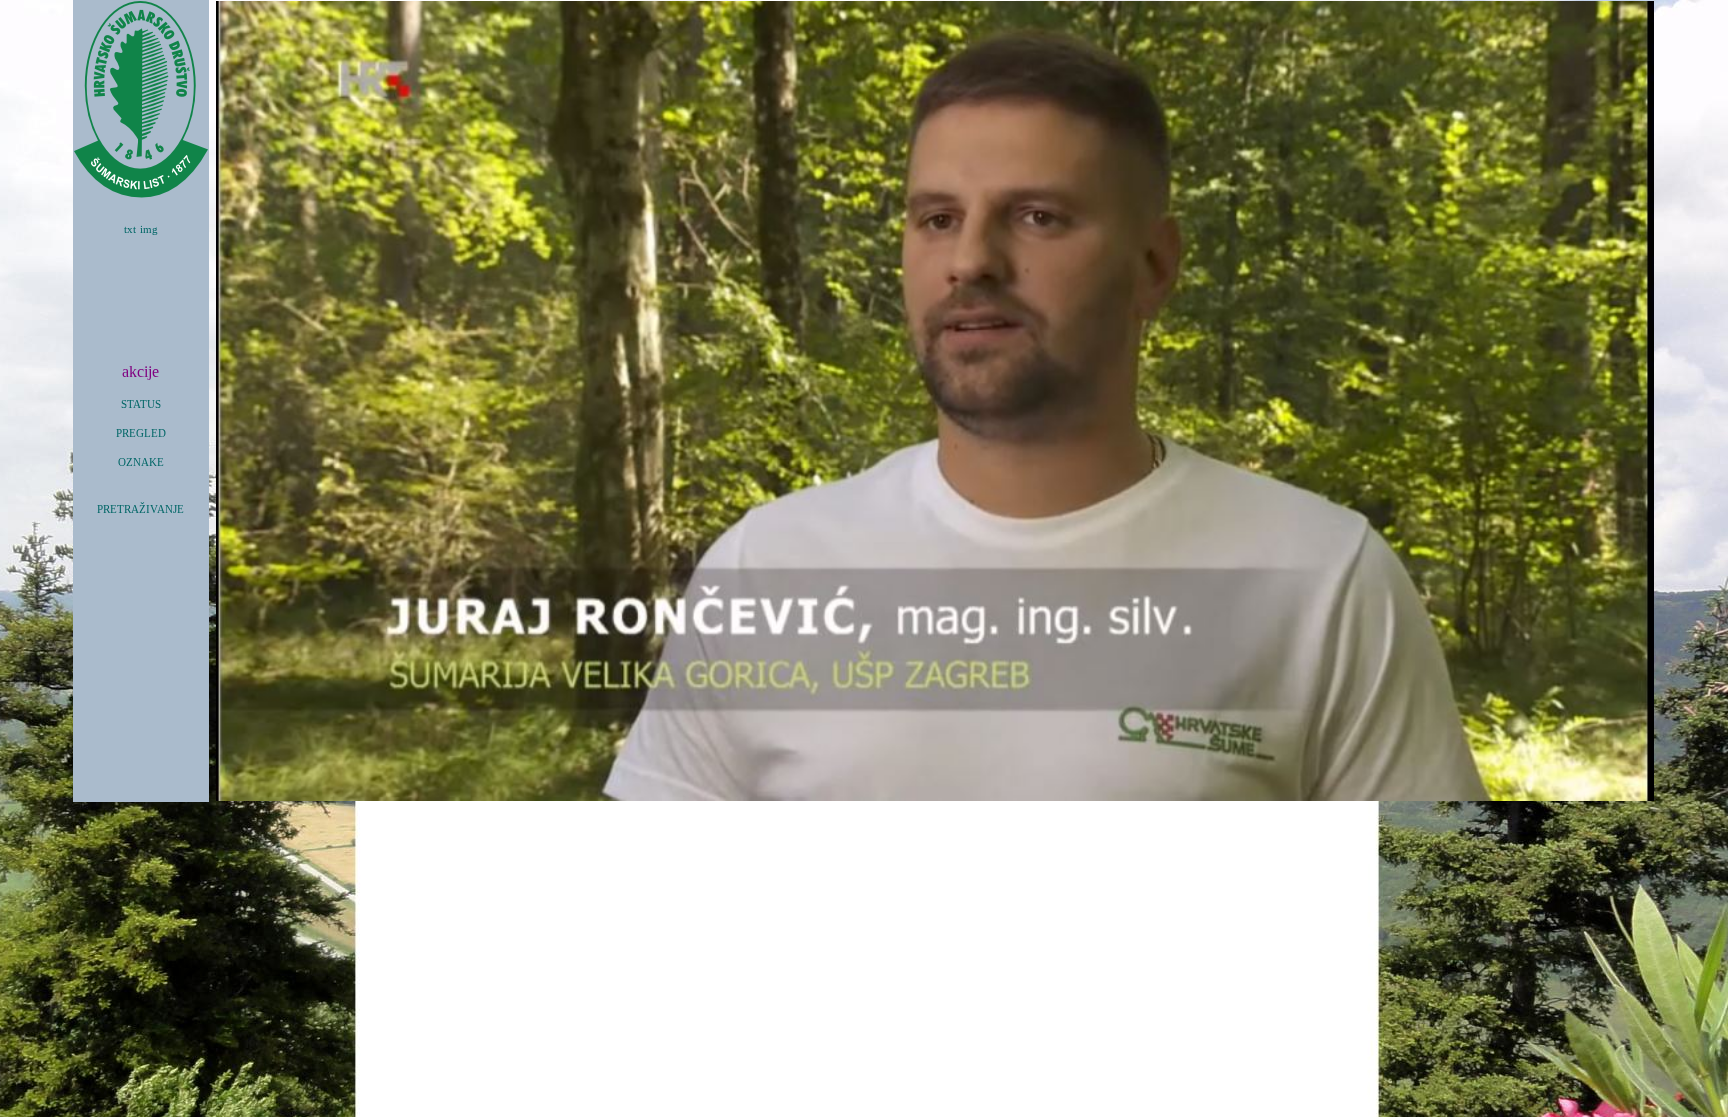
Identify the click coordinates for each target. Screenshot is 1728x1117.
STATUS (141, 404)
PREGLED (141, 433)
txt (130, 229)
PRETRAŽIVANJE (140, 509)
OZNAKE (141, 462)
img (149, 229)
